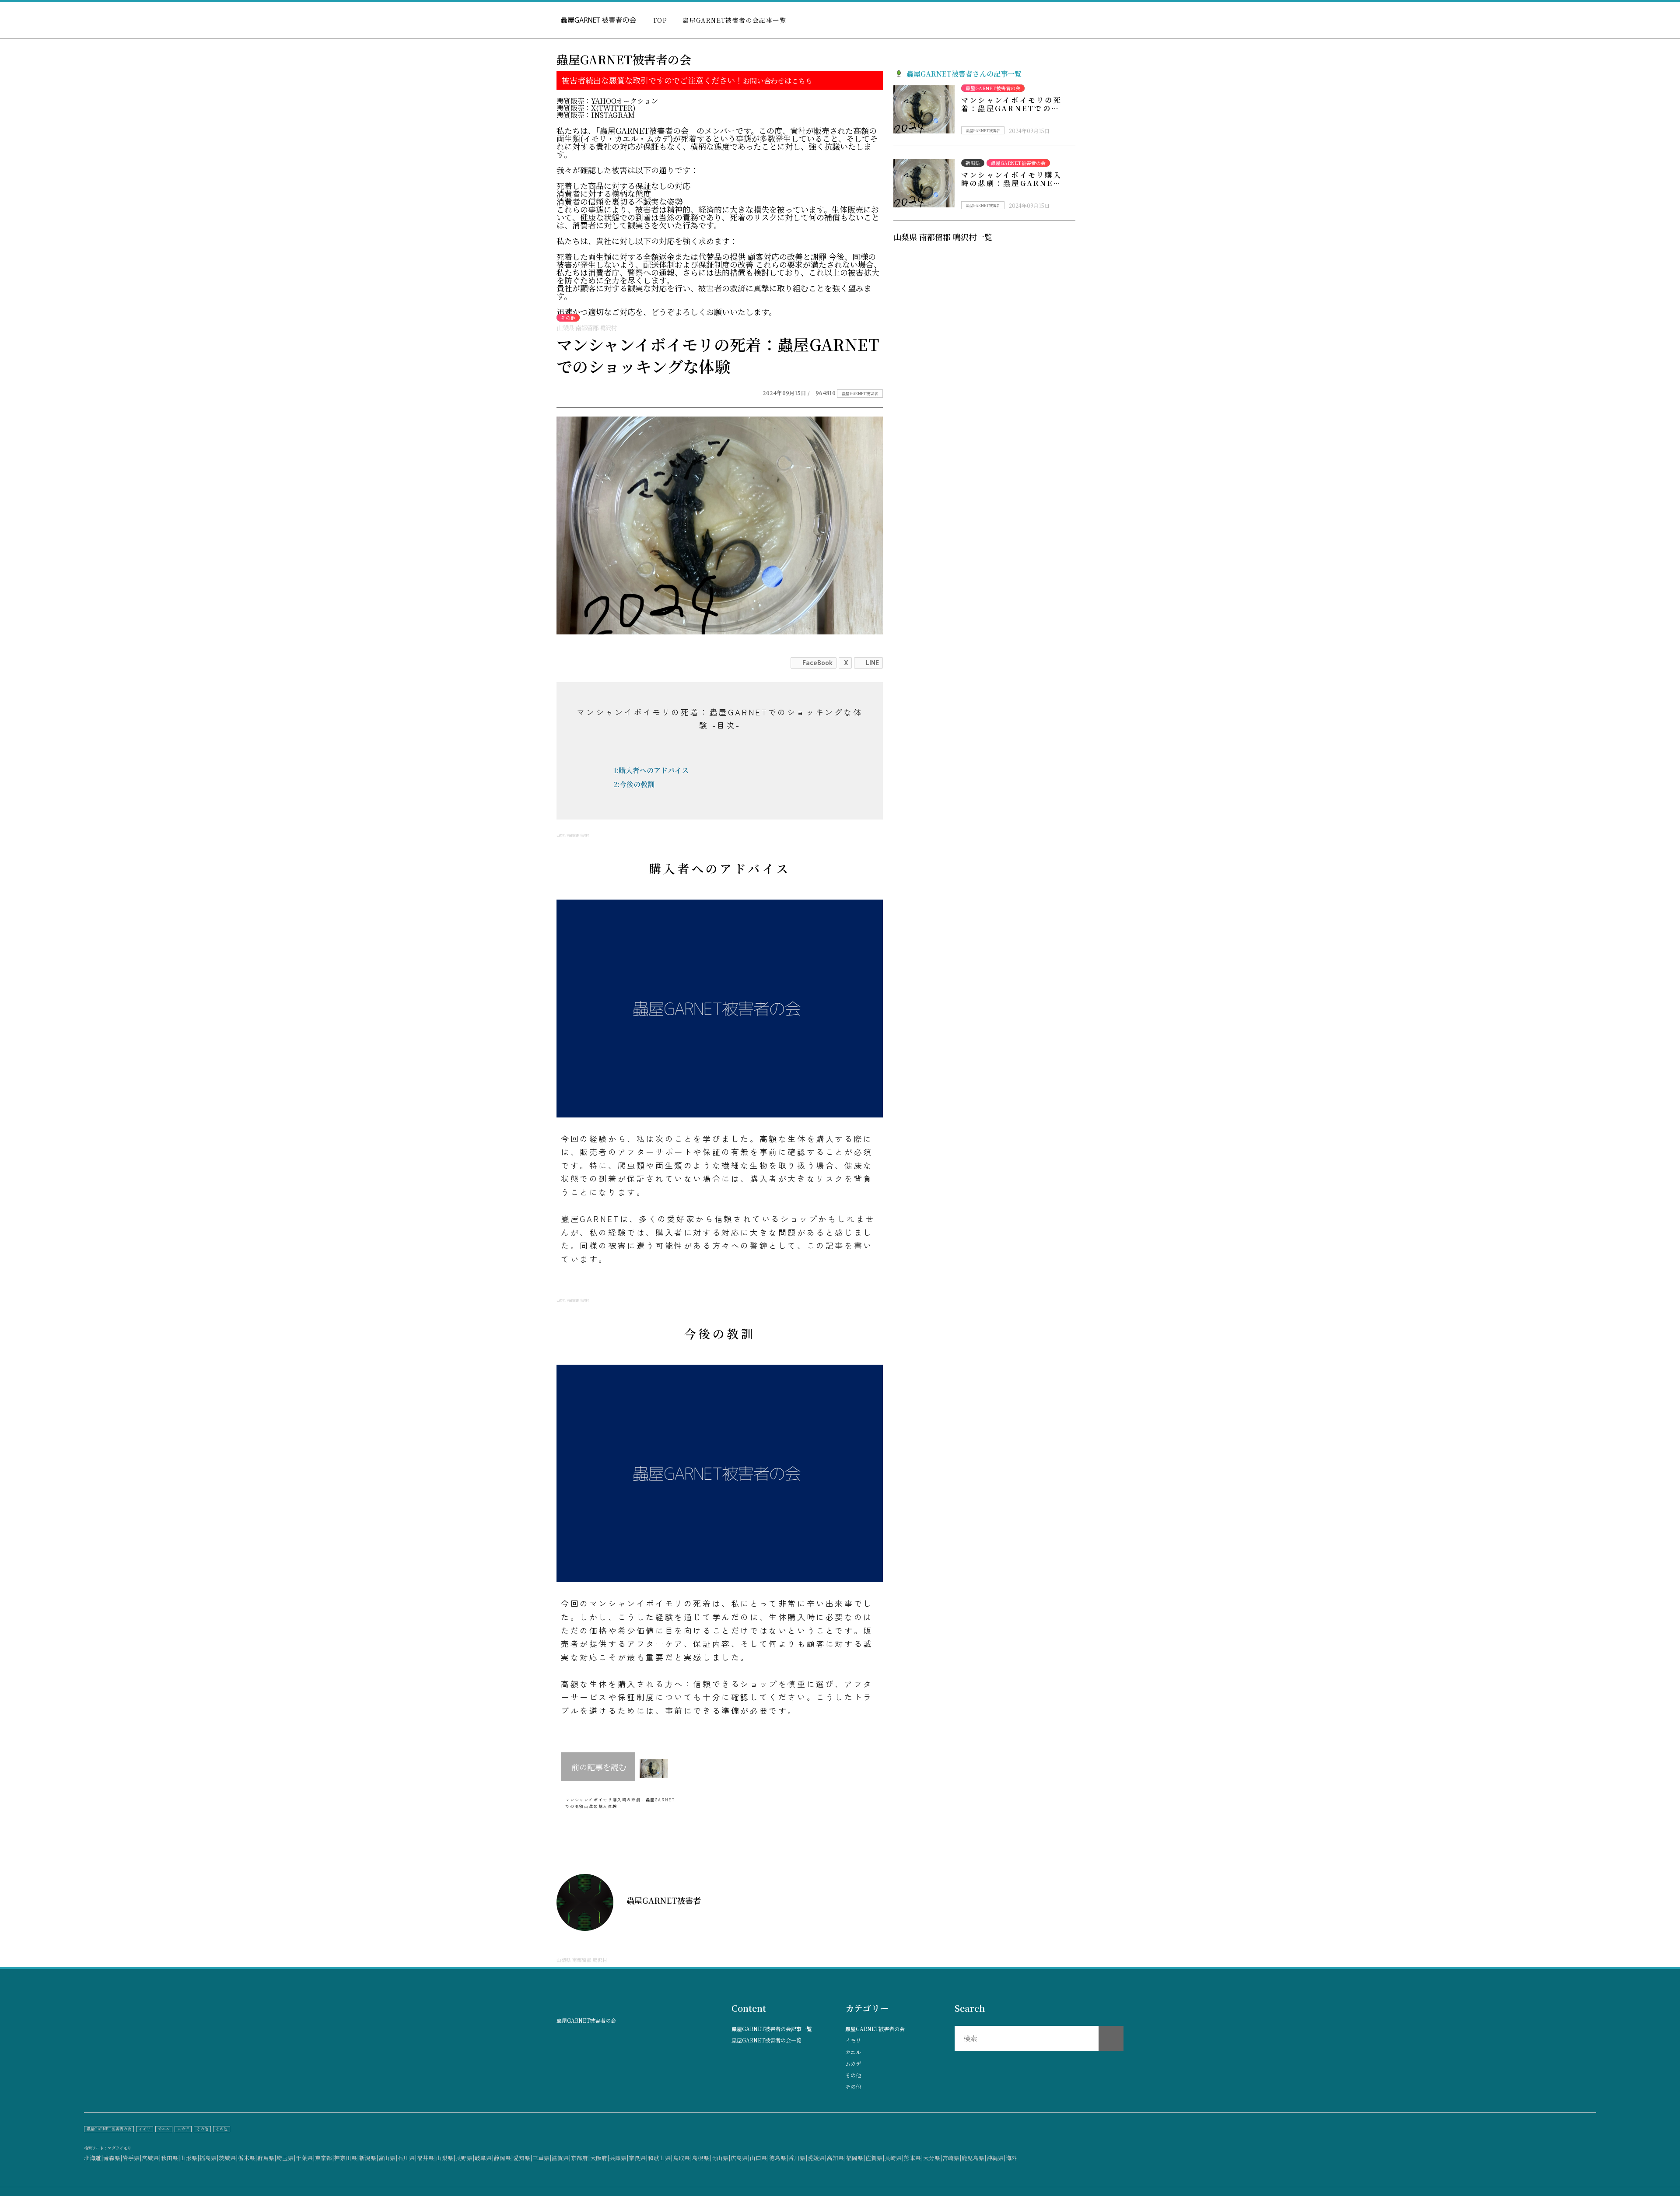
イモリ (853, 2040)
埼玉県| (286, 2158)
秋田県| (171, 2158)
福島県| (209, 2158)
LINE (872, 663)
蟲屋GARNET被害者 (860, 394)
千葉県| (305, 2158)
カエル (853, 2052)
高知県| (836, 2158)
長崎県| (894, 2158)
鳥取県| (682, 2158)
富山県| (388, 2158)
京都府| (581, 2158)
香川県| (798, 2158)
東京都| (325, 2158)
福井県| (427, 2158)
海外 (1011, 2158)
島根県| (702, 2158)
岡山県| (721, 2158)
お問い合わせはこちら (777, 81)
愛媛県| (817, 2158)
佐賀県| (875, 2158)
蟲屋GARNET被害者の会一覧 (766, 2040)
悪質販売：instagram (596, 115)
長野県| (465, 2158)
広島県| (740, 2158)
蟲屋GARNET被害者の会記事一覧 (734, 20)
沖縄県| (996, 2158)
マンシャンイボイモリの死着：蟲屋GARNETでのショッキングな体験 (1011, 108)
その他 (853, 2075)
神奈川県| (347, 2158)
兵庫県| (619, 2158)
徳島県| (779, 2158)
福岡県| (856, 2158)
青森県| (113, 2158)
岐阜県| (484, 2158)
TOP (660, 20)
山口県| (759, 2158)
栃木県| (248, 2158)
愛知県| (523, 2158)
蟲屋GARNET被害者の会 (875, 2029)
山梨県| (446, 2158)
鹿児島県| (974, 2158)
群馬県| (267, 2158)
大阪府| (600, 2158)
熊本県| (913, 2158)
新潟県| (369, 2158)
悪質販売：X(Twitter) (596, 108)
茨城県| (228, 2158)
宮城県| (151, 2158)
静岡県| (504, 2158)
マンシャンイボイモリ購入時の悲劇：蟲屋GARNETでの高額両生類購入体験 (1011, 183)
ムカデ (853, 2063)
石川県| (407, 2158)
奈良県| (638, 2158)
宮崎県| (952, 2158)
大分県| (933, 2158)
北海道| (94, 2158)
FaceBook (817, 663)
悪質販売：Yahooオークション (607, 101)
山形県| (190, 2158)
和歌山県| (660, 2158)
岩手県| (132, 2158)
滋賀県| (561, 2158)
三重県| (542, 2158)
